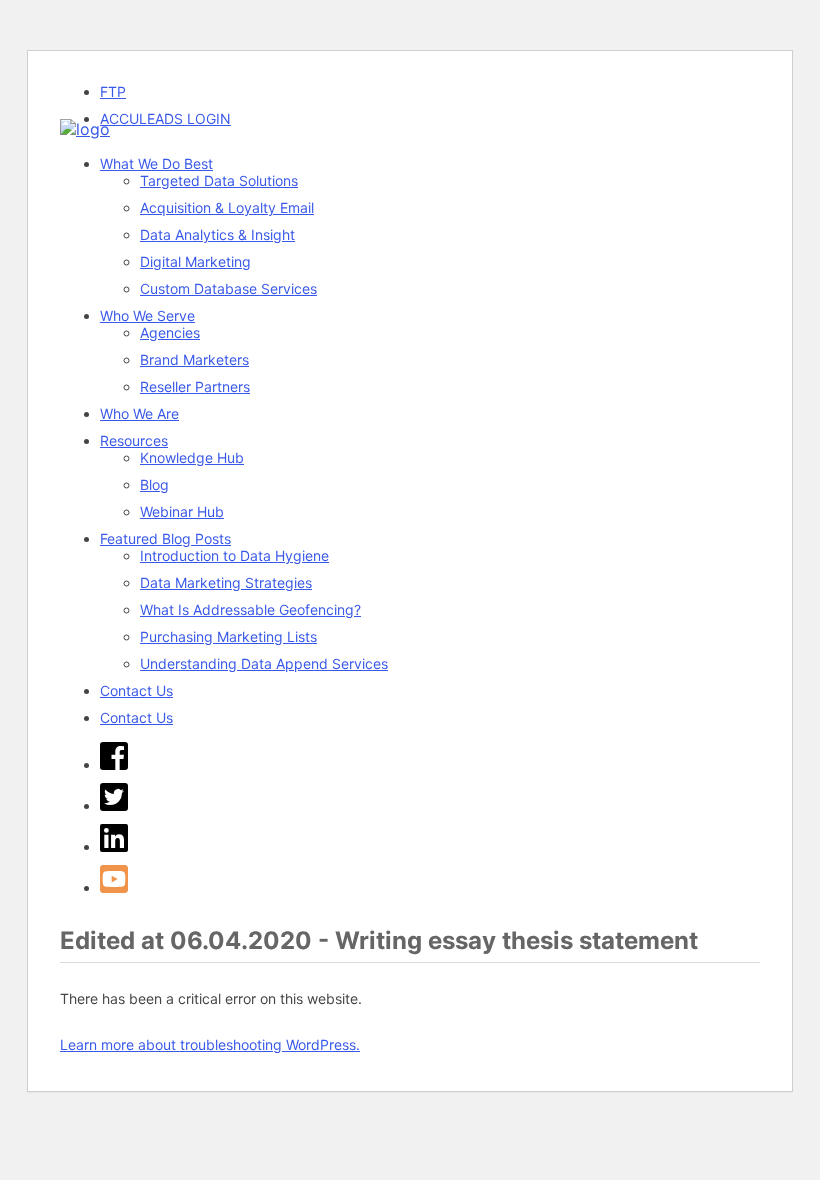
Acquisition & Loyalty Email (227, 207)
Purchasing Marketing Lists (228, 636)
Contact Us (136, 690)
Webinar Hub (182, 511)
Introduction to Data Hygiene (234, 555)
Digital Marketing (195, 261)
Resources (134, 440)
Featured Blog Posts (165, 538)
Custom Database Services (228, 288)
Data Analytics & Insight (217, 234)
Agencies (170, 332)
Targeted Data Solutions (219, 180)
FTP (113, 91)
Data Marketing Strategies (226, 582)
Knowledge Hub (192, 457)
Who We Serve (147, 315)
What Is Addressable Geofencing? (250, 609)
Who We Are (139, 413)
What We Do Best (156, 163)
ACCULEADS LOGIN (165, 118)
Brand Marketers (194, 359)
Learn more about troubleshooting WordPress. (210, 1044)
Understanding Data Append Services (264, 663)
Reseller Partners (195, 386)
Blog (154, 484)
